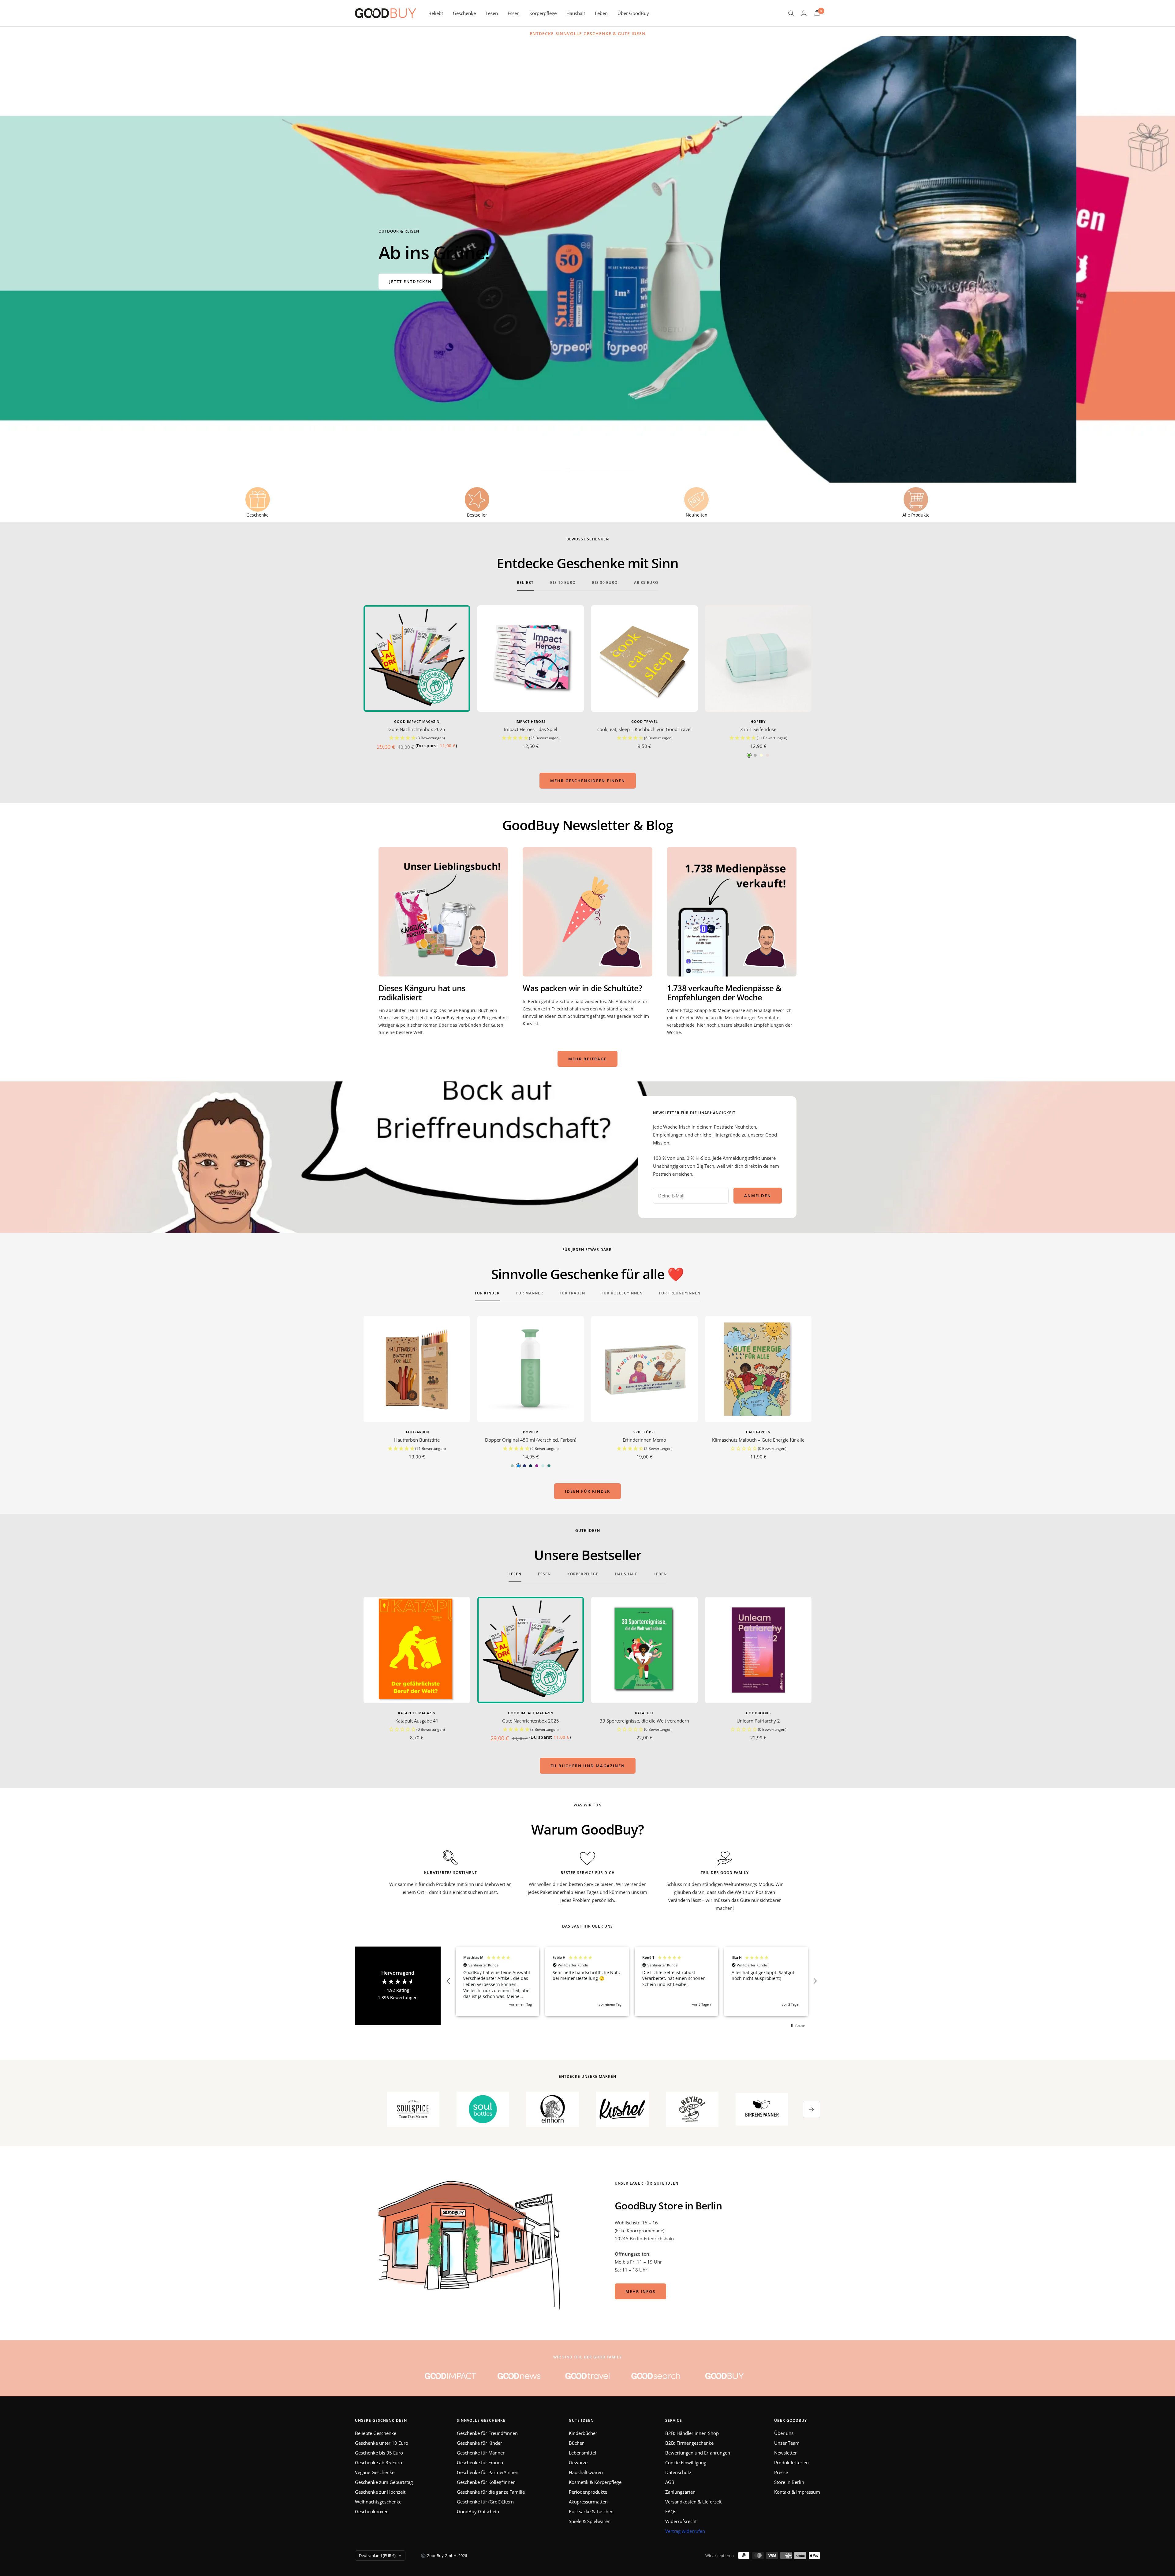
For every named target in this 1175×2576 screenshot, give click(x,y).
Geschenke (464, 13)
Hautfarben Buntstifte (417, 1440)
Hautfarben (417, 1432)
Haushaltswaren (586, 2472)
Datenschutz (678, 2472)
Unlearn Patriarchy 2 (758, 1721)
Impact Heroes (531, 721)
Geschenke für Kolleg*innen (486, 2482)
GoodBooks (758, 1713)
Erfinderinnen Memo (644, 1440)
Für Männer (530, 1293)
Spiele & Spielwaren (590, 2521)
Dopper (531, 1432)
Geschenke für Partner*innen (488, 2472)
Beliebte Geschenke (376, 2433)
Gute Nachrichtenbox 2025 (417, 729)
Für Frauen (572, 1293)
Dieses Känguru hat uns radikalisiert (422, 993)
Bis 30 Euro (605, 583)
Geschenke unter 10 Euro (382, 2443)
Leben (601, 13)
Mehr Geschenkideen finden (588, 781)
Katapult (644, 1713)
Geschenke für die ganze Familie (491, 2492)
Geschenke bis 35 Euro (379, 2453)
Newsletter (785, 2453)
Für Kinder (487, 1293)
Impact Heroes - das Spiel (531, 729)
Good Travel (645, 721)
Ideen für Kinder (587, 1491)
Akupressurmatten (588, 2502)
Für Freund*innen (680, 1293)
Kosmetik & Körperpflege (595, 2482)
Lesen (492, 13)
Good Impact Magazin (417, 721)
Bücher (576, 2443)
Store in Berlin (789, 2482)
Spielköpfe (645, 1432)
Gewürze (578, 2462)
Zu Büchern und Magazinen (588, 1766)
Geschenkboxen (372, 2511)
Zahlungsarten (680, 2492)
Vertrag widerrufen (685, 2531)
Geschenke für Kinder (479, 2443)
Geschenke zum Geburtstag (384, 2482)
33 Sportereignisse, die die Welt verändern (644, 1721)
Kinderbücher (583, 2433)
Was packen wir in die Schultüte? (582, 988)
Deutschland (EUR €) (377, 2555)
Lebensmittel (582, 2453)
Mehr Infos (640, 2291)
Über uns (784, 2433)
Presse (781, 2472)
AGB (670, 2482)
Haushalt (576, 13)
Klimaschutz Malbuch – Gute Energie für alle (758, 1440)
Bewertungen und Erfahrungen (698, 2453)
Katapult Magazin (417, 1713)
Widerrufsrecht (681, 2521)
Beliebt (436, 13)
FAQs (671, 2511)
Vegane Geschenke (375, 2472)
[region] (632, 1981)
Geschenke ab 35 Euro (379, 2462)
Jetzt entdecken (410, 282)
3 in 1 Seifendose (758, 729)
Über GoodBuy (633, 13)
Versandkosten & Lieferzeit (693, 2502)
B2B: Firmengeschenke (689, 2443)
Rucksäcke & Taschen (591, 2511)
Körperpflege (543, 13)
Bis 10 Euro (563, 583)
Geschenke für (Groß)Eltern (485, 2502)
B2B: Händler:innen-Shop (692, 2433)
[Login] (804, 13)
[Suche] (791, 13)
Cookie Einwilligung (686, 2462)
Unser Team (787, 2443)
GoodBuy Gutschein (478, 2511)
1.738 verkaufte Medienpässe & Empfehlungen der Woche (724, 993)
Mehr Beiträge (587, 1059)
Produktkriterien (791, 2462)
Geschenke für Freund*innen (487, 2433)
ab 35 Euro (646, 583)
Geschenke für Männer (481, 2453)
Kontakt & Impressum (797, 2492)
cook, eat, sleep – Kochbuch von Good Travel (644, 729)
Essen (514, 13)
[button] (417, 738)
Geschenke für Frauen (480, 2462)
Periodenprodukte (588, 2492)
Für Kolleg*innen (622, 1293)
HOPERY (758, 721)
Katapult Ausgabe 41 (417, 1721)
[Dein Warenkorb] (817, 13)
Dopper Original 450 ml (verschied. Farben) (531, 1440)
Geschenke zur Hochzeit (380, 2492)
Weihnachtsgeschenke (378, 2502)
